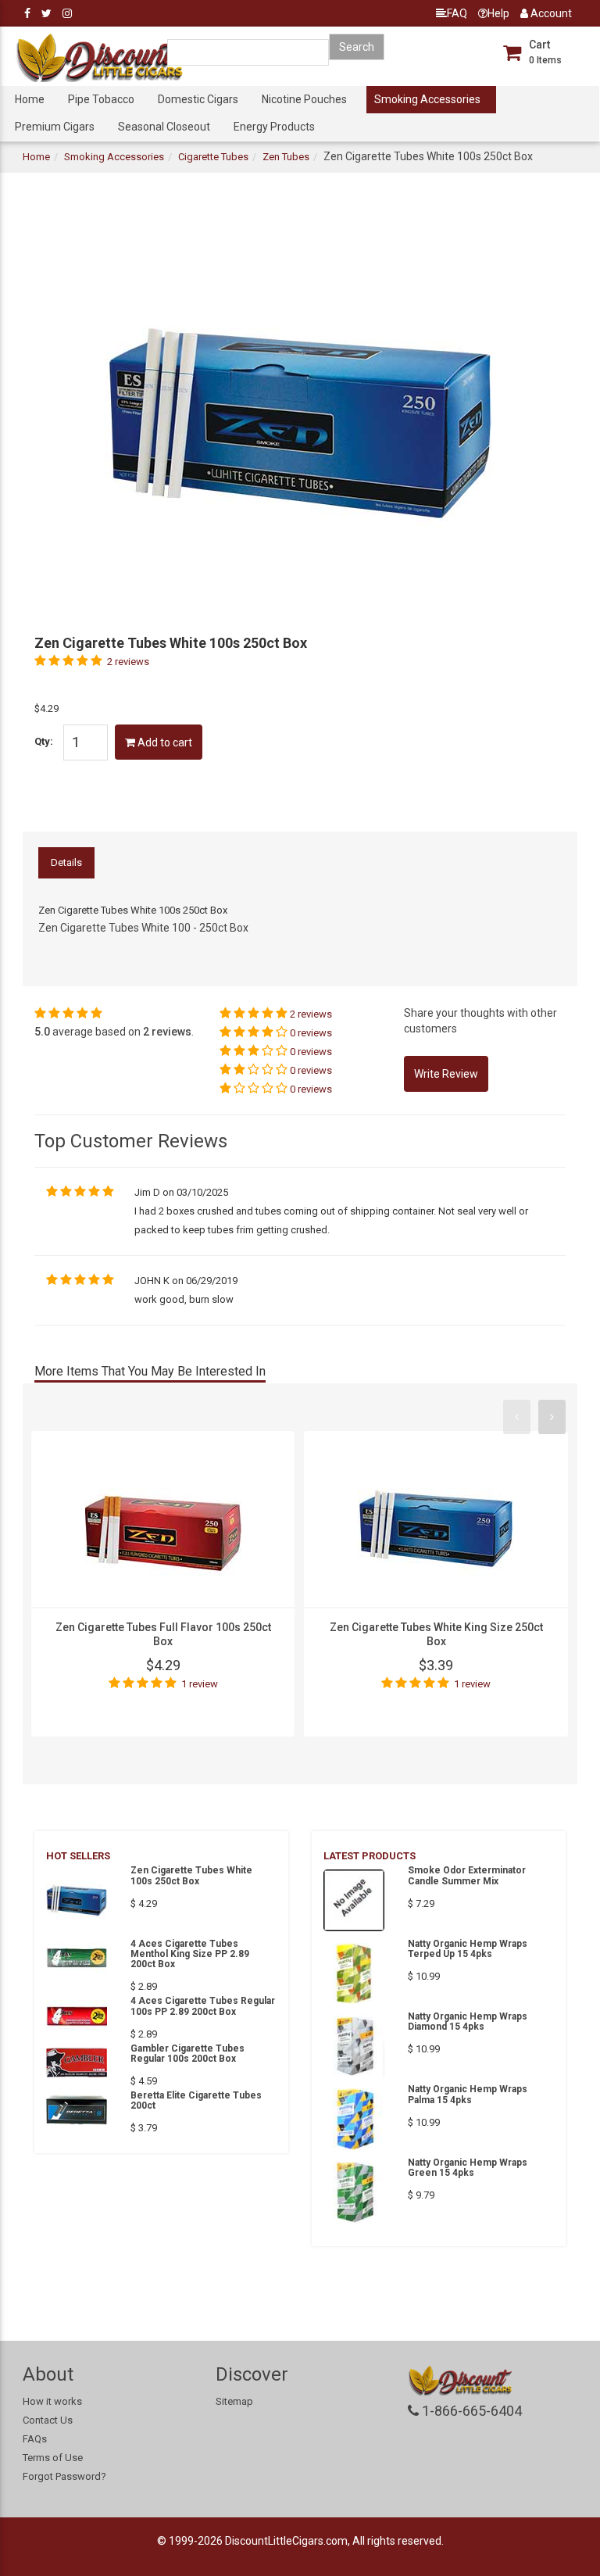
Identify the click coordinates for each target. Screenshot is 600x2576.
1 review (200, 1684)
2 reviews (128, 662)
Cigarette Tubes (213, 157)
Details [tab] (66, 862)
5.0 (42, 1032)
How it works (52, 2401)
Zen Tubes (286, 157)
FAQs (35, 2439)
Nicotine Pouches (304, 99)
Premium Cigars (55, 127)
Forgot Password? (64, 2476)
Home (30, 99)
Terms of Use (53, 2458)
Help (498, 13)
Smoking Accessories (427, 99)
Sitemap (234, 2401)
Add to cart (164, 742)
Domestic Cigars (198, 99)
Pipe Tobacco (101, 99)
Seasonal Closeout (164, 127)
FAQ (457, 13)
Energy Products (274, 127)
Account (550, 13)
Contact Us (48, 2420)
